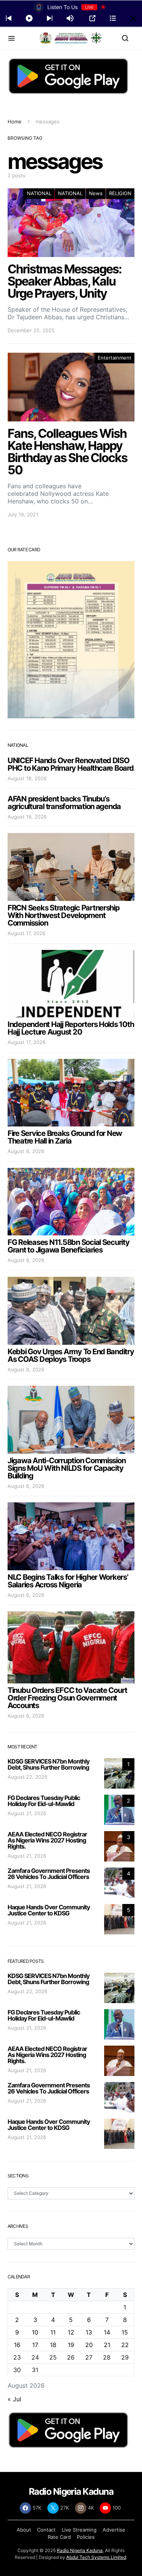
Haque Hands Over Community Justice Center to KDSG (49, 1910)
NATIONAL (39, 193)
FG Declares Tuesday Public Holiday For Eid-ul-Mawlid (44, 1801)
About (24, 2530)
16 (17, 2345)
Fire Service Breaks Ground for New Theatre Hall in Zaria (65, 1137)
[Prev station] (50, 18)
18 (53, 2345)
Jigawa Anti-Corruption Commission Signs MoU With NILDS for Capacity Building (66, 1468)
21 (107, 2345)
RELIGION (120, 193)
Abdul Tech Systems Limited (96, 2557)
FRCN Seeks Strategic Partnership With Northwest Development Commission (64, 915)
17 (35, 2345)
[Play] (29, 18)
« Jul (14, 2399)
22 (125, 2345)
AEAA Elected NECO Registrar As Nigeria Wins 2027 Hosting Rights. (47, 1840)
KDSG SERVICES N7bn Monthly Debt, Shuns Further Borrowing (48, 1764)
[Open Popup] (92, 18)
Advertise (114, 2530)
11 (53, 2332)
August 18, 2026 (27, 778)
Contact (46, 2530)
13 (89, 2332)
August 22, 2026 (27, 1777)
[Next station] (9, 18)
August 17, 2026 (27, 933)
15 (125, 2332)
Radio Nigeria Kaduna (80, 2550)
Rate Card (59, 2537)
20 (89, 2345)
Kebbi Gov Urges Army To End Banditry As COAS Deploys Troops (71, 1355)
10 (35, 2332)
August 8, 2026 (26, 1151)
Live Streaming (79, 2530)
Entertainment (115, 358)
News (96, 193)
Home (15, 121)
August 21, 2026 (27, 1813)
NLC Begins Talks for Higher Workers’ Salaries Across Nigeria (68, 1581)
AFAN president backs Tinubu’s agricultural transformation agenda (64, 803)
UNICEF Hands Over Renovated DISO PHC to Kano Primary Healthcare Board (71, 764)
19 (71, 2345)
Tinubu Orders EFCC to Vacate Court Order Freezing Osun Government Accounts (67, 1698)
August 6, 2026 (26, 1486)
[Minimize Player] (133, 18)
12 (71, 2332)
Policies (86, 2537)
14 (107, 2332)
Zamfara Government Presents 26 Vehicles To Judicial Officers (49, 1874)
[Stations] (113, 18)
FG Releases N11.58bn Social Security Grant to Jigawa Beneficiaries (69, 1246)
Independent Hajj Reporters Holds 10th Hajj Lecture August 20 (71, 1028)
